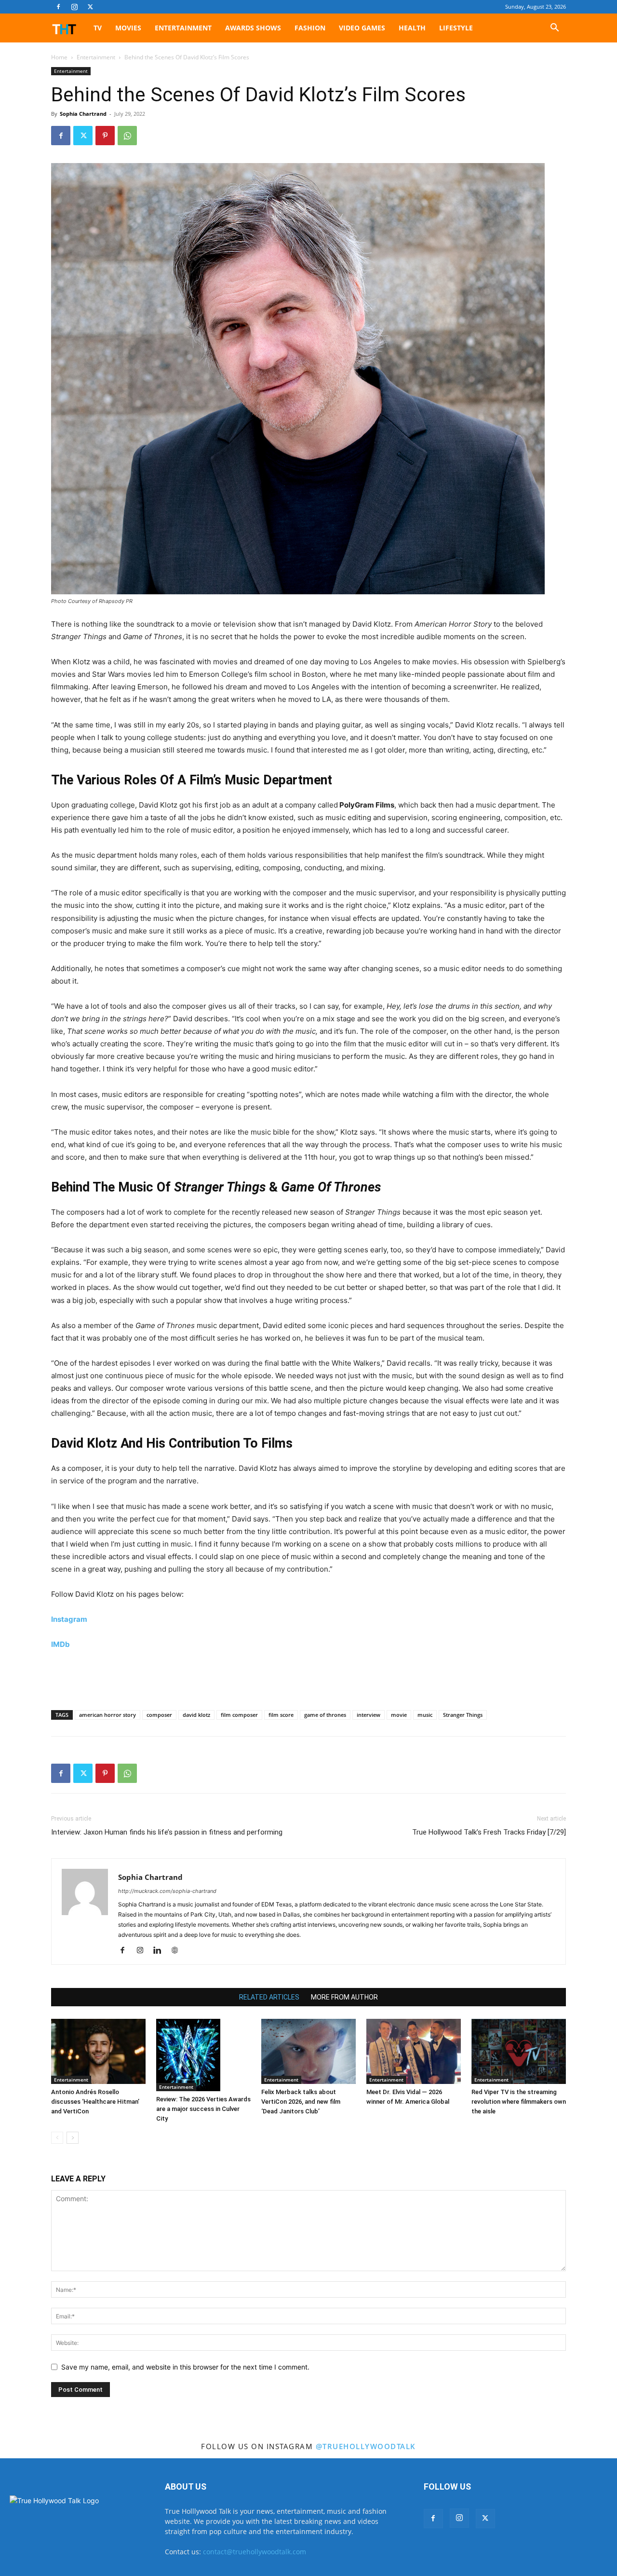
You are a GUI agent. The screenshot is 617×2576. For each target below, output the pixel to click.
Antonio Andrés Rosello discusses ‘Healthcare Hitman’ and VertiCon (95, 2102)
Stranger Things (463, 1715)
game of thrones (325, 1715)
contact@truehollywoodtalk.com (255, 2552)
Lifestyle (456, 28)
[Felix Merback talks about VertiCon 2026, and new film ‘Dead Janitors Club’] (308, 2051)
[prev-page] (57, 2138)
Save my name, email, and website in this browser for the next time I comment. (185, 2367)
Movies (128, 28)
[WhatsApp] (127, 136)
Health (412, 28)
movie (399, 1715)
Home (59, 57)
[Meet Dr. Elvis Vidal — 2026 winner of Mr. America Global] (414, 2051)
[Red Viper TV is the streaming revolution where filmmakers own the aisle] (519, 2051)
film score (281, 1715)
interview (369, 1715)
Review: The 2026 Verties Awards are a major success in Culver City (203, 2109)
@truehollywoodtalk (366, 2446)
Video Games (362, 28)
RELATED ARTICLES (269, 1997)
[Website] (178, 1951)
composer (159, 1715)
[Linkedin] (161, 1951)
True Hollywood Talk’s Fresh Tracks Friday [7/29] (489, 1832)
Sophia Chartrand (83, 114)
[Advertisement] (308, 1678)
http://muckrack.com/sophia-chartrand (167, 1891)
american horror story (107, 1715)
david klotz (196, 1715)
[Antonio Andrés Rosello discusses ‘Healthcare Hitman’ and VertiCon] (98, 2051)
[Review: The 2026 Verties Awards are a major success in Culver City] (203, 2055)
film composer (239, 1715)
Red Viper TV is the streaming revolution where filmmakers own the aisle (519, 2102)
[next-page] (73, 2138)
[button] (554, 29)
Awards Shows (253, 28)
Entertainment (183, 28)
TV (98, 28)
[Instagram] (74, 7)
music (425, 1715)
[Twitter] (90, 7)
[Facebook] (58, 7)
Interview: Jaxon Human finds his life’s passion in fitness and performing (167, 1832)
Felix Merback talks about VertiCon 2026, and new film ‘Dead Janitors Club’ (301, 2102)
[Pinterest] (105, 136)
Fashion (310, 28)
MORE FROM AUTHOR (344, 1997)
